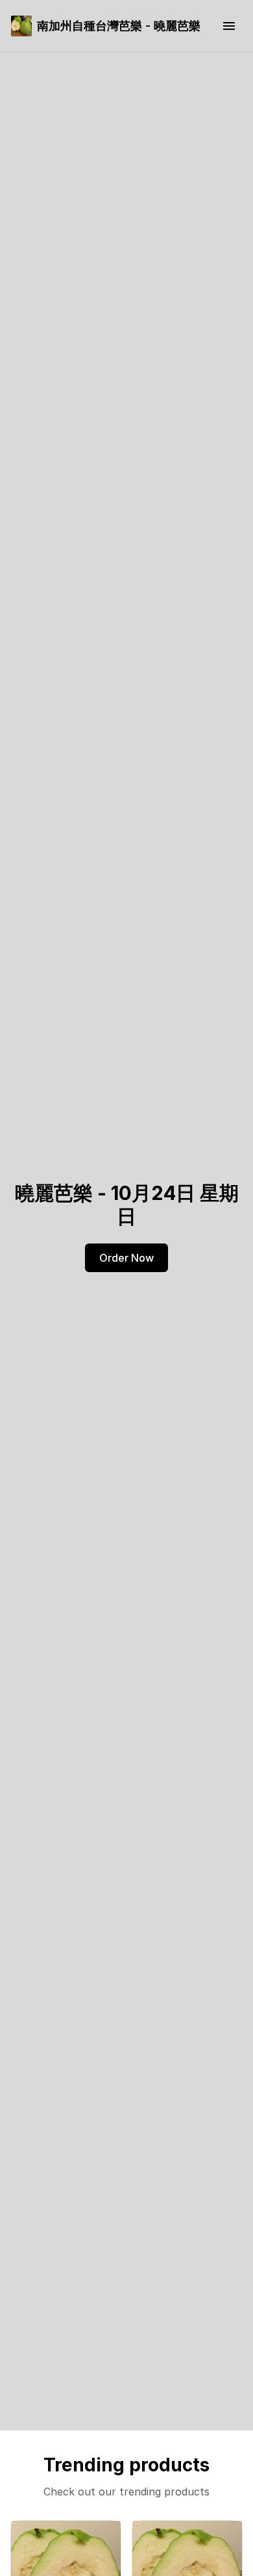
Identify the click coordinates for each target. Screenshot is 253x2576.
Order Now (126, 1258)
